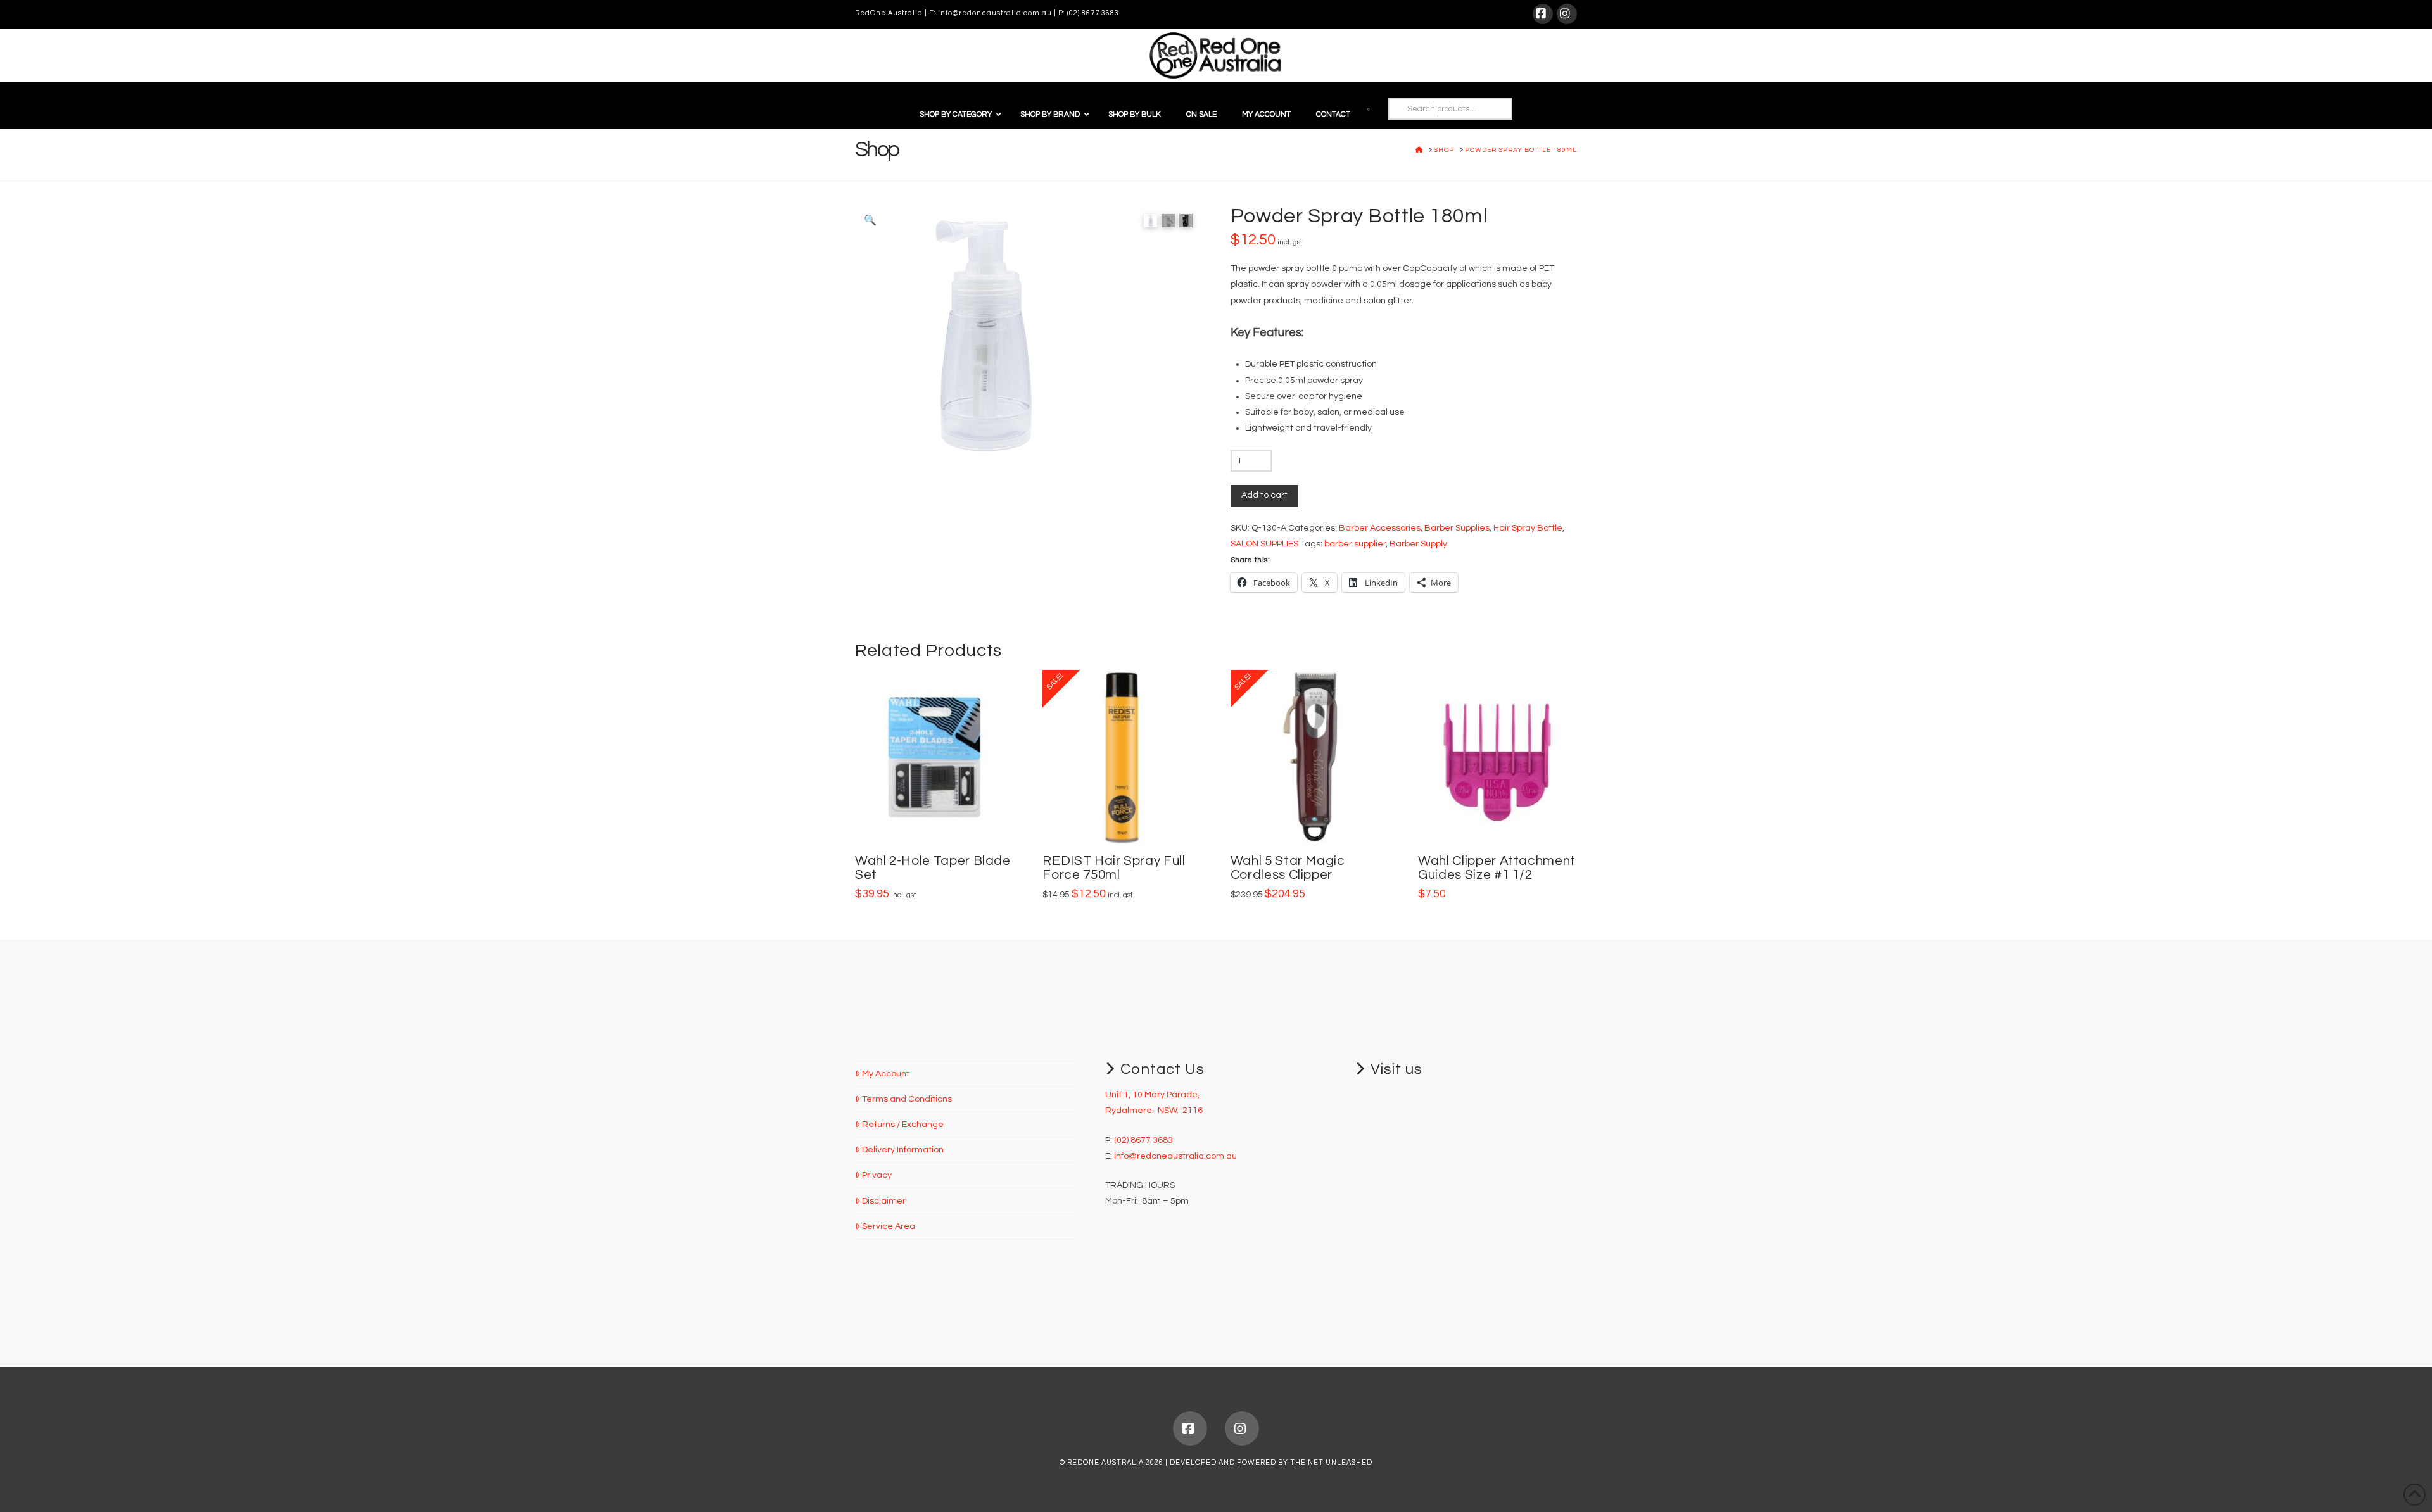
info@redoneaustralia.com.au (995, 13)
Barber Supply (1418, 544)
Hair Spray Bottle (1528, 528)
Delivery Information (903, 1150)
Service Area (889, 1226)
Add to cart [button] (939, 821)
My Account (886, 1074)
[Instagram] (1567, 14)
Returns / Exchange (903, 1125)
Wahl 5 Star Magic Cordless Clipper (1288, 868)
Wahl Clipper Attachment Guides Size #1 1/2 (1497, 868)
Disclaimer (884, 1201)
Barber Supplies (1457, 528)
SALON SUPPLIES (1264, 544)
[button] (870, 220)
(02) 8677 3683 (1093, 13)
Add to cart (1264, 495)
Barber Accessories (1380, 528)
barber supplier (1355, 544)
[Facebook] (1543, 14)
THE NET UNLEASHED (1331, 1462)
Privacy (877, 1175)
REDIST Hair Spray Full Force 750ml (1114, 868)
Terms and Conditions (907, 1099)
